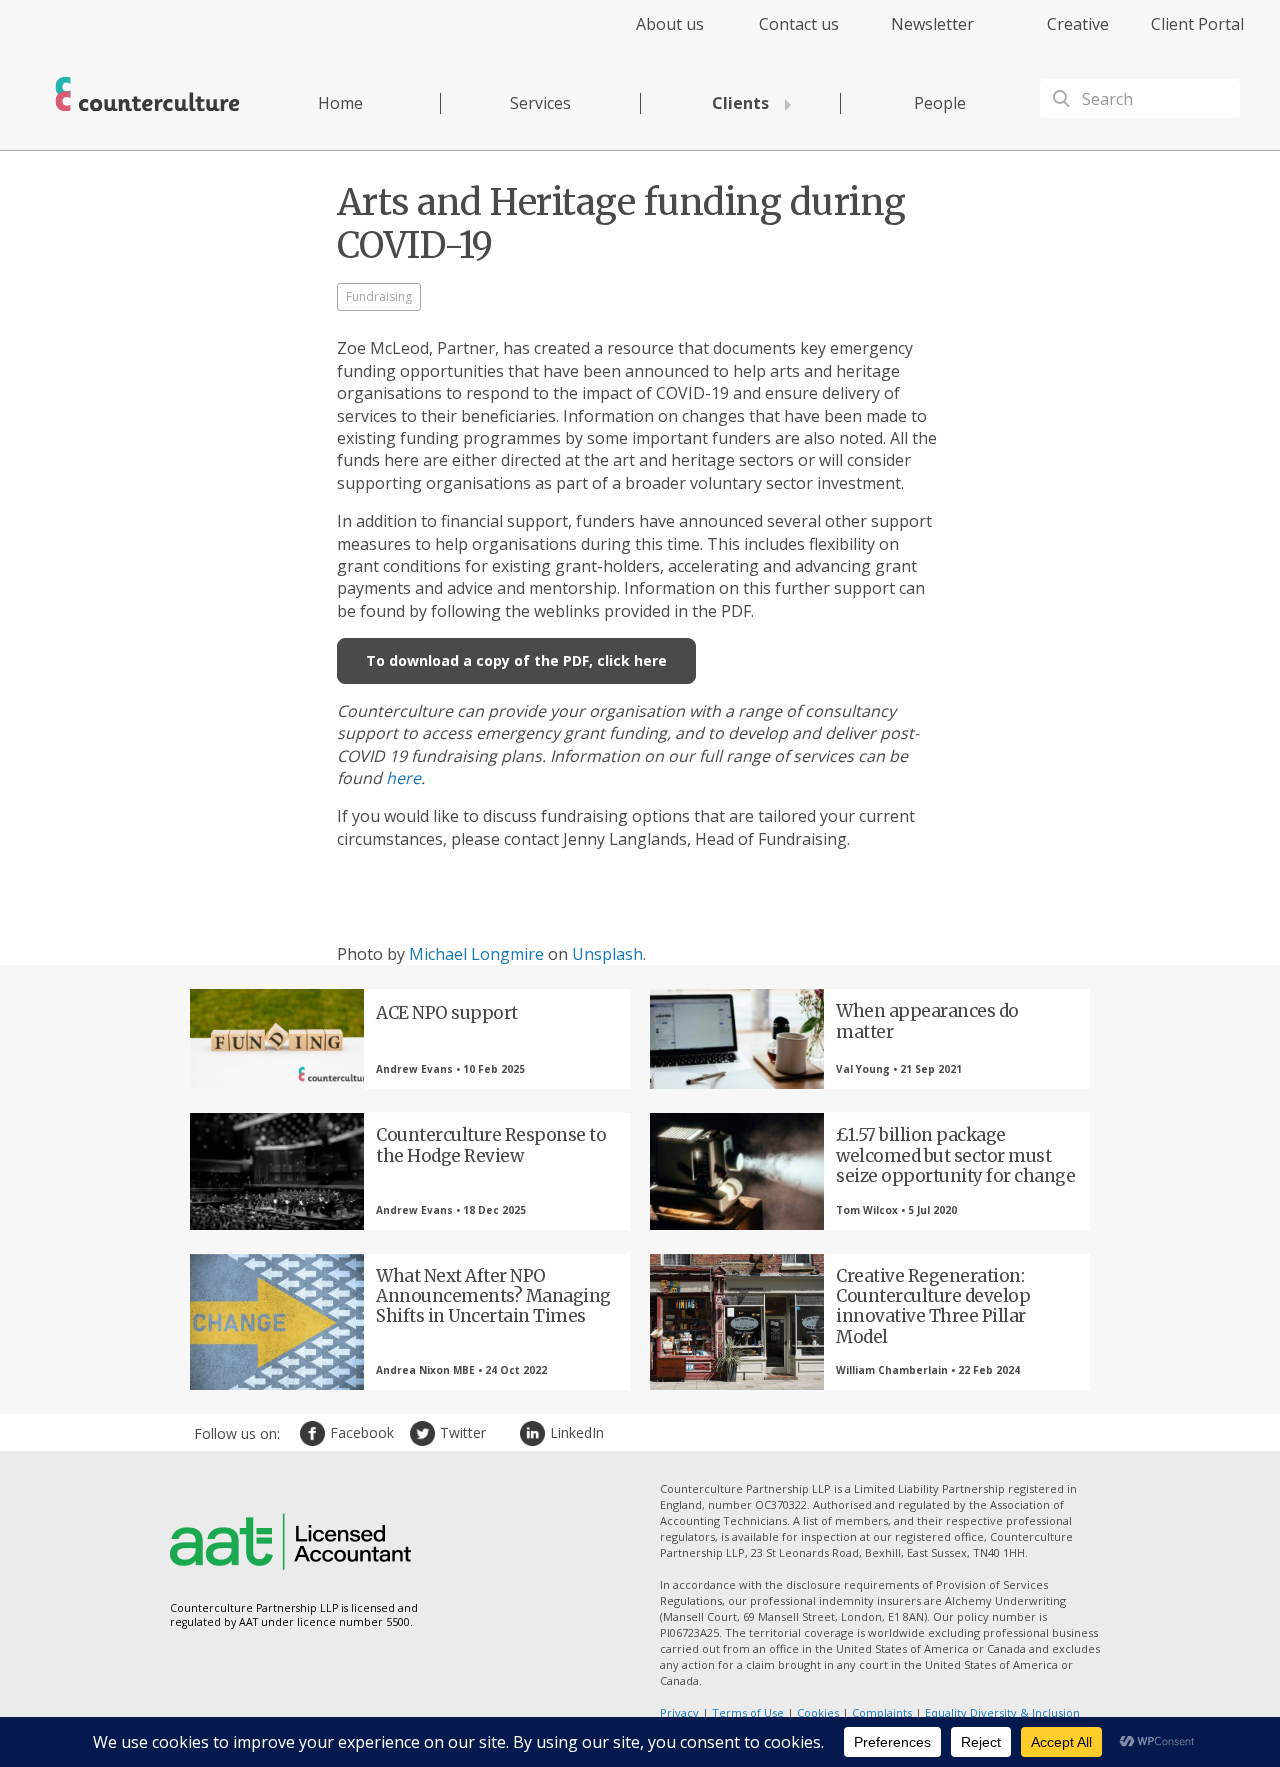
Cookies (818, 1712)
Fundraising (379, 296)
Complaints (882, 1712)
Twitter (425, 1433)
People (940, 103)
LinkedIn (535, 1433)
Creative (1078, 24)
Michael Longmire (476, 954)
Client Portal (1197, 24)
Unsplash (607, 954)
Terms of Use (748, 1712)
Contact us (799, 24)
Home (340, 103)
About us (670, 24)
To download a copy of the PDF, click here (516, 660)
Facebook (315, 1433)
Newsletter (932, 24)
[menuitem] (652, 35)
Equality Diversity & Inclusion (1002, 1712)
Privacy (679, 1712)
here (403, 778)
